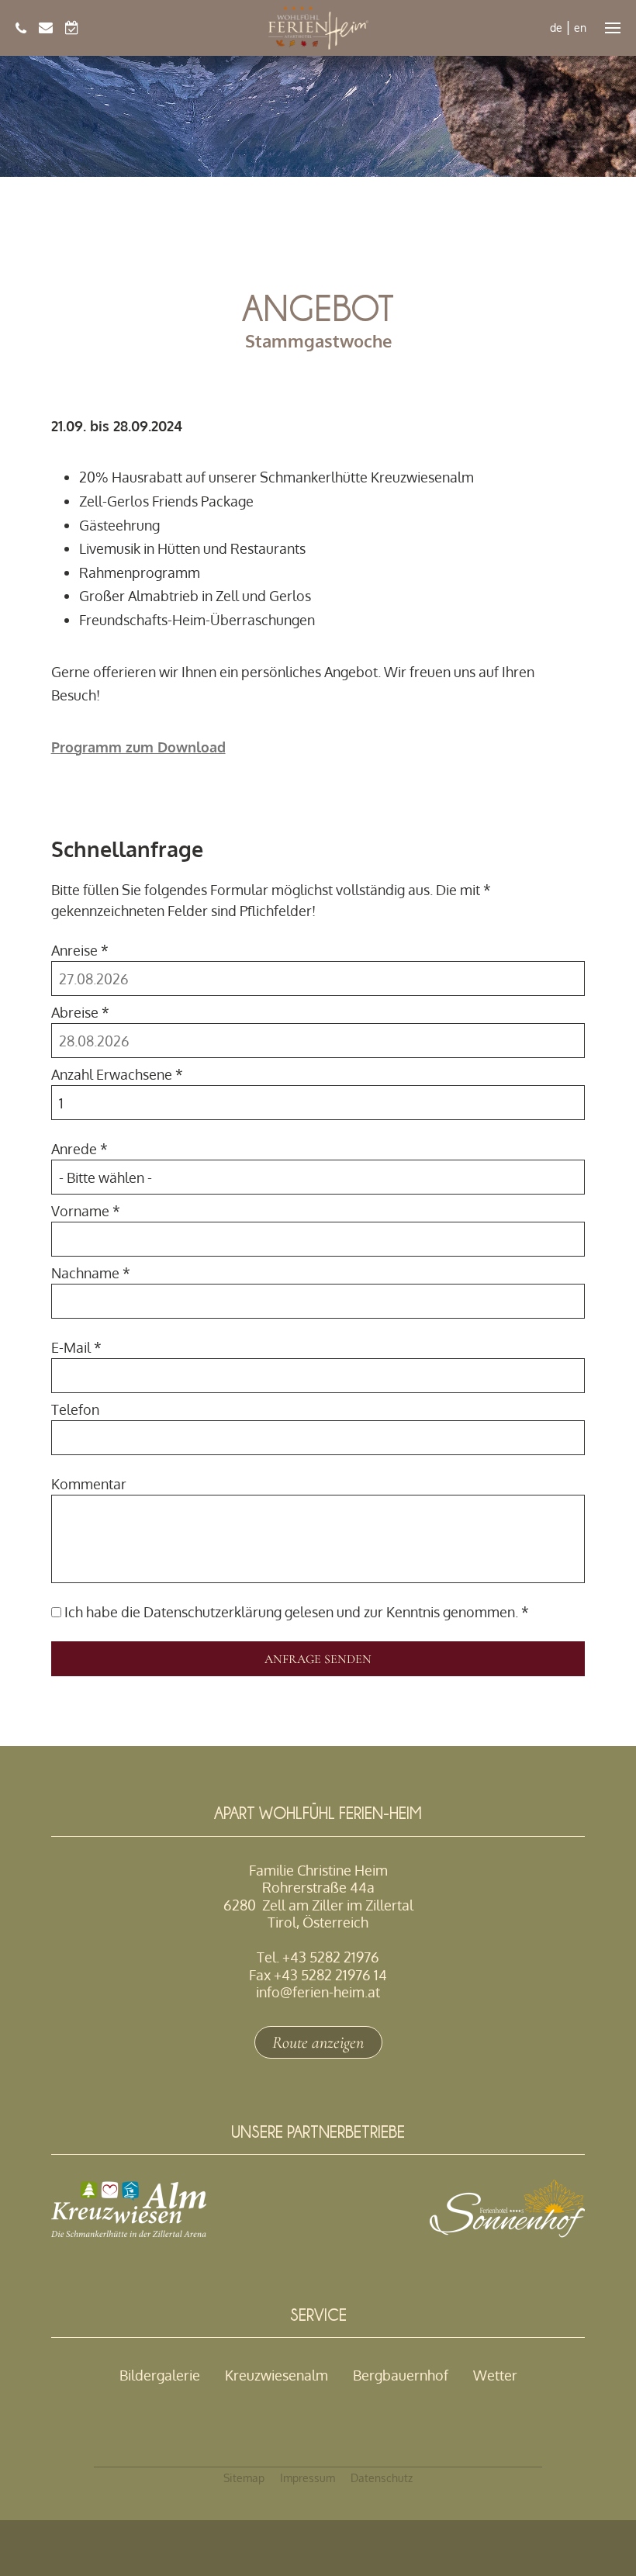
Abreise (80, 1012)
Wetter (495, 2375)
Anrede (79, 1149)
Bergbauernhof (401, 2375)
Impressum (308, 2478)
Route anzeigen (318, 2042)
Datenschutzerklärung (213, 1612)
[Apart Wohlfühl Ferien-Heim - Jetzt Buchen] (72, 28)
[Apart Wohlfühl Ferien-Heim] (318, 28)
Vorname (86, 1211)
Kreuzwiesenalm (277, 2375)
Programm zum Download (138, 747)
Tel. (318, 1957)
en (580, 28)
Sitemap (244, 2478)
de (556, 28)
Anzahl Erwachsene (117, 1074)
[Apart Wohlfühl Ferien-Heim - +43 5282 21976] (21, 28)
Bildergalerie (160, 2375)
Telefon (75, 1409)
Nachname (91, 1273)
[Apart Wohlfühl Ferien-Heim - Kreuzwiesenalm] (129, 2232)
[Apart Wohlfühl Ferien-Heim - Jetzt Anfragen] (46, 28)
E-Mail (76, 1347)
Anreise (80, 950)
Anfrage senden (318, 1659)
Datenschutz (382, 2478)
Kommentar (89, 1484)
